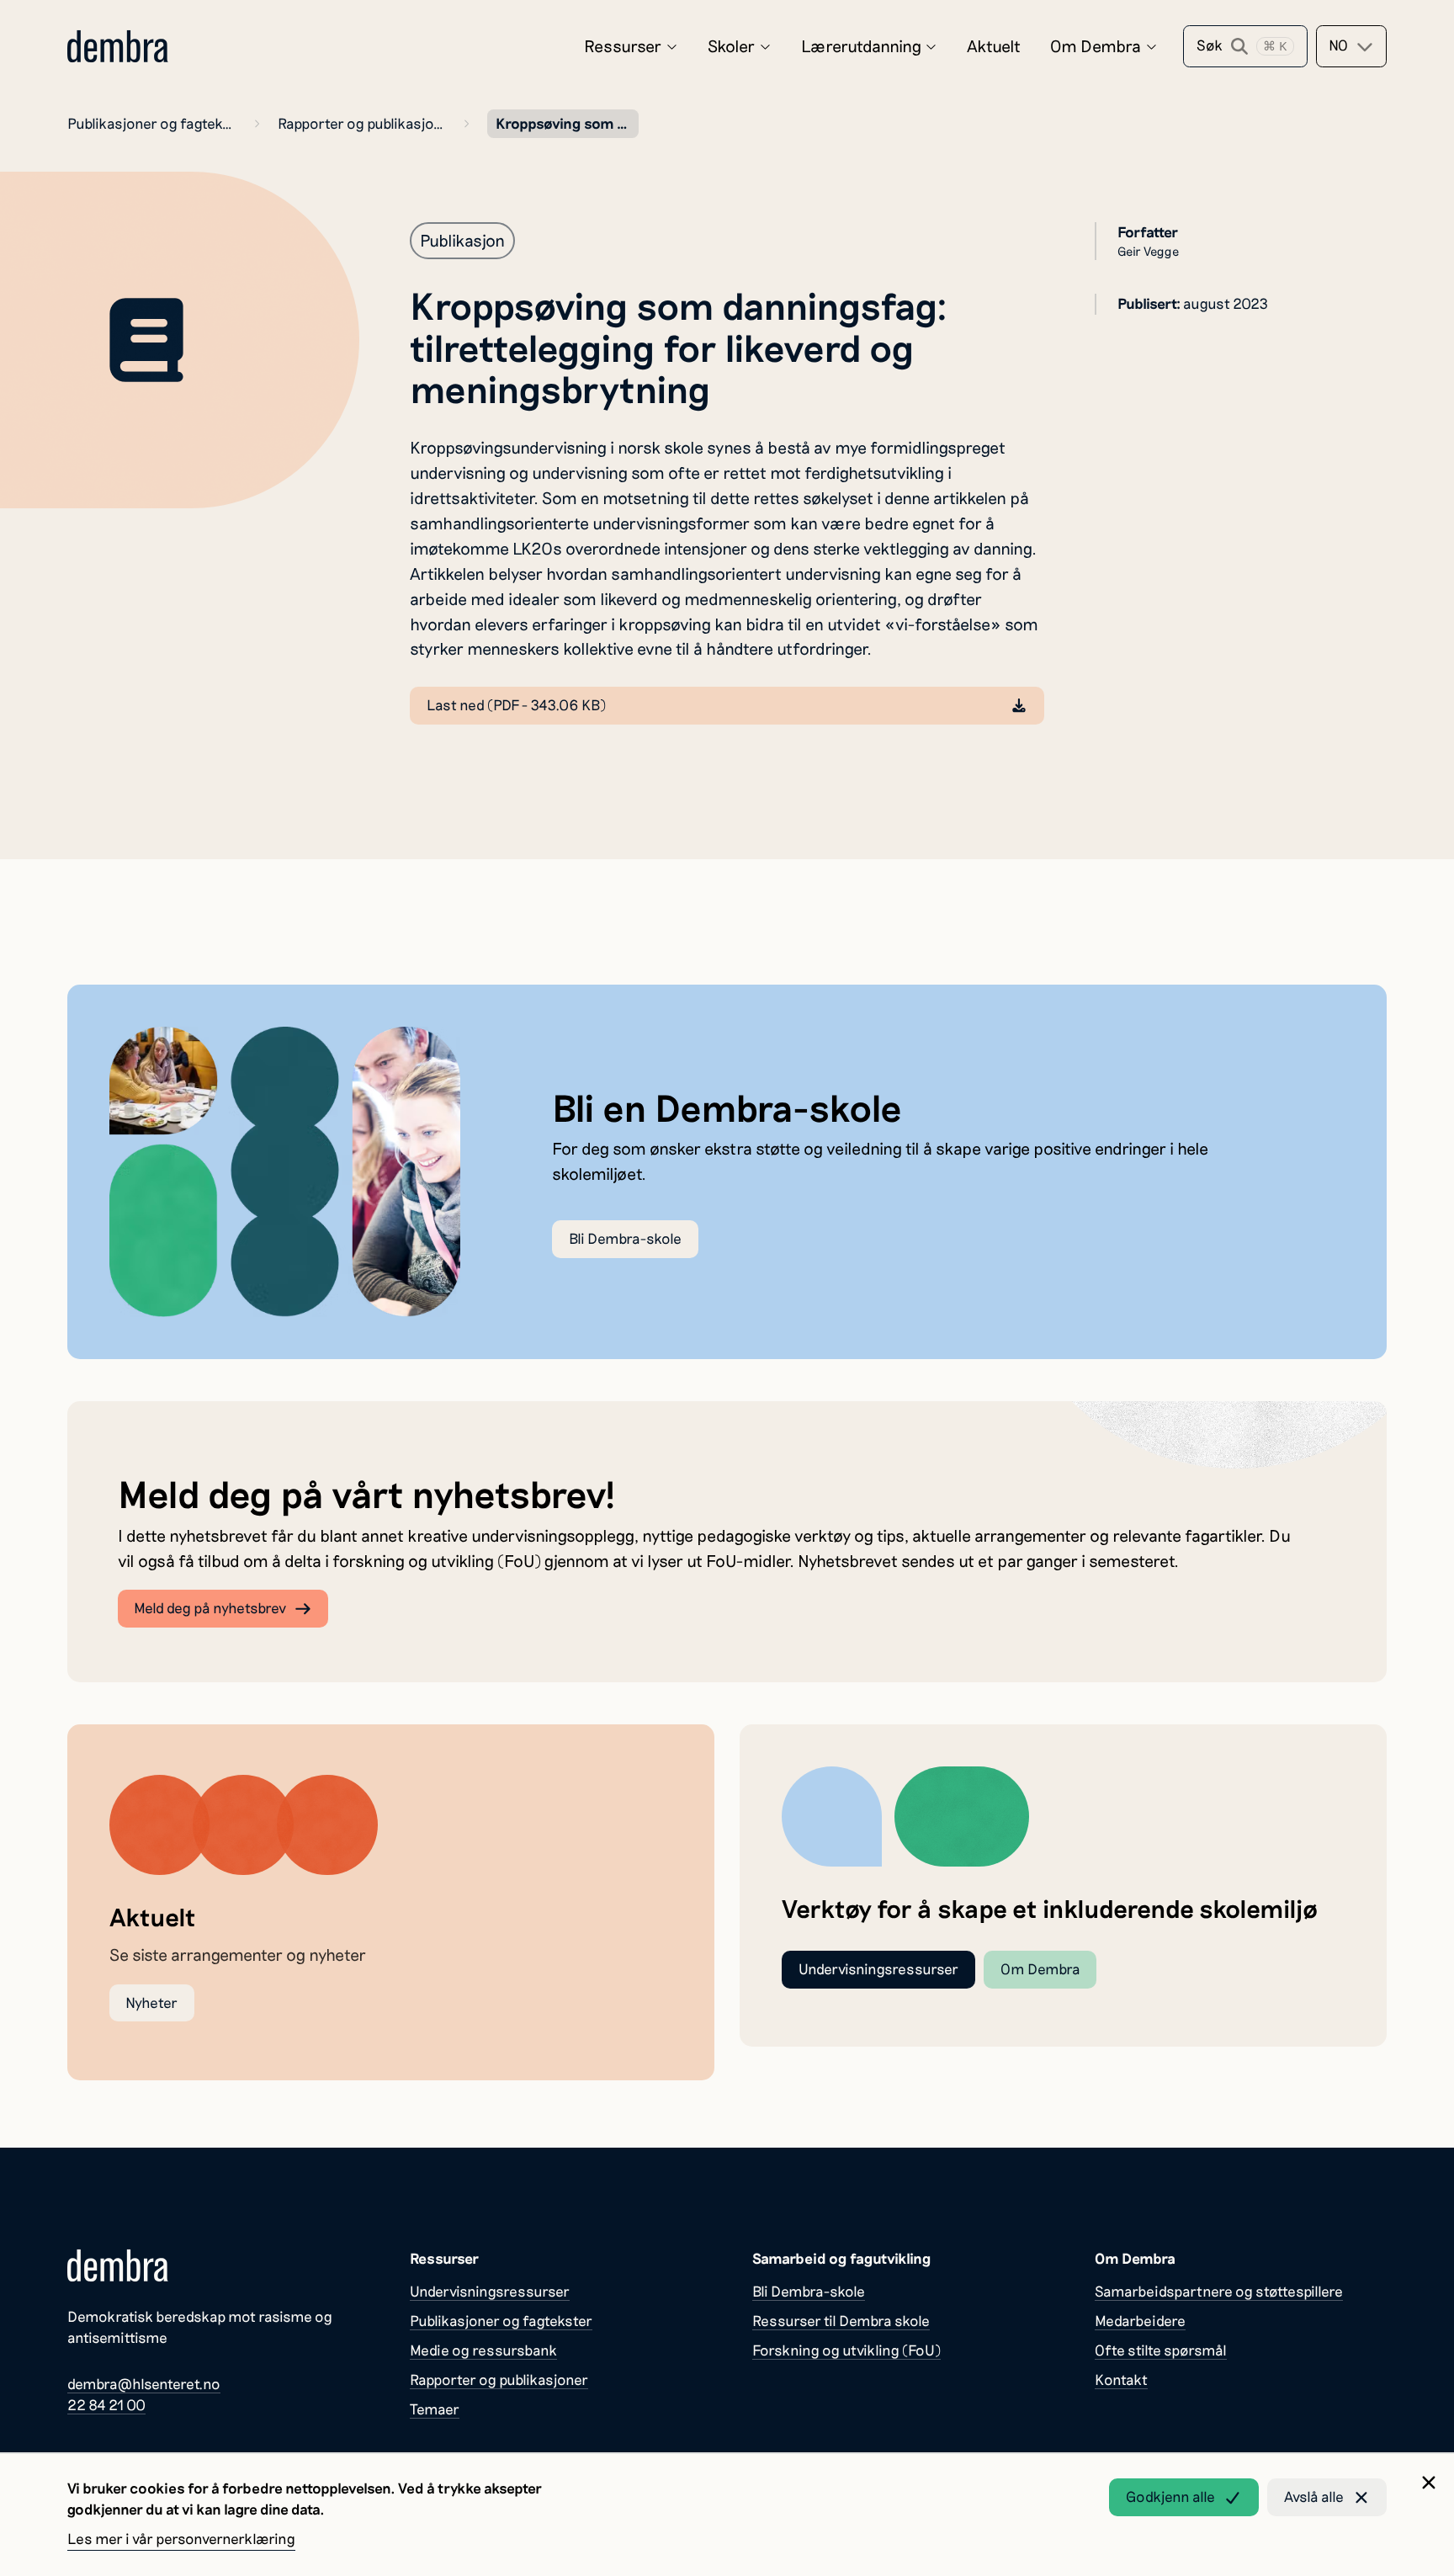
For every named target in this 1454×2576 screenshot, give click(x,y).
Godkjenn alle (1170, 2496)
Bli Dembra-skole (625, 1238)
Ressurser (623, 45)
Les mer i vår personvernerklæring (181, 2539)
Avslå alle (1314, 2496)
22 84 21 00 (106, 2405)
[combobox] (1352, 46)
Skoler (731, 45)
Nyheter (151, 2002)
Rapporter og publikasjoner (362, 123)
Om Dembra (1096, 45)
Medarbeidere (1140, 2321)
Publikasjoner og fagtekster (151, 123)
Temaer (435, 2409)
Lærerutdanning (861, 45)
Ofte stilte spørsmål (1161, 2350)
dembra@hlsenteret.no (144, 2384)
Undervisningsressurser (878, 1969)
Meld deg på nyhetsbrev (210, 1608)
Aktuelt (994, 45)
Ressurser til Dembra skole (841, 2321)
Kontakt (1121, 2379)
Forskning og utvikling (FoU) (846, 2350)
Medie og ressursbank (483, 2350)
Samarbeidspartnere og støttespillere (1219, 2291)
